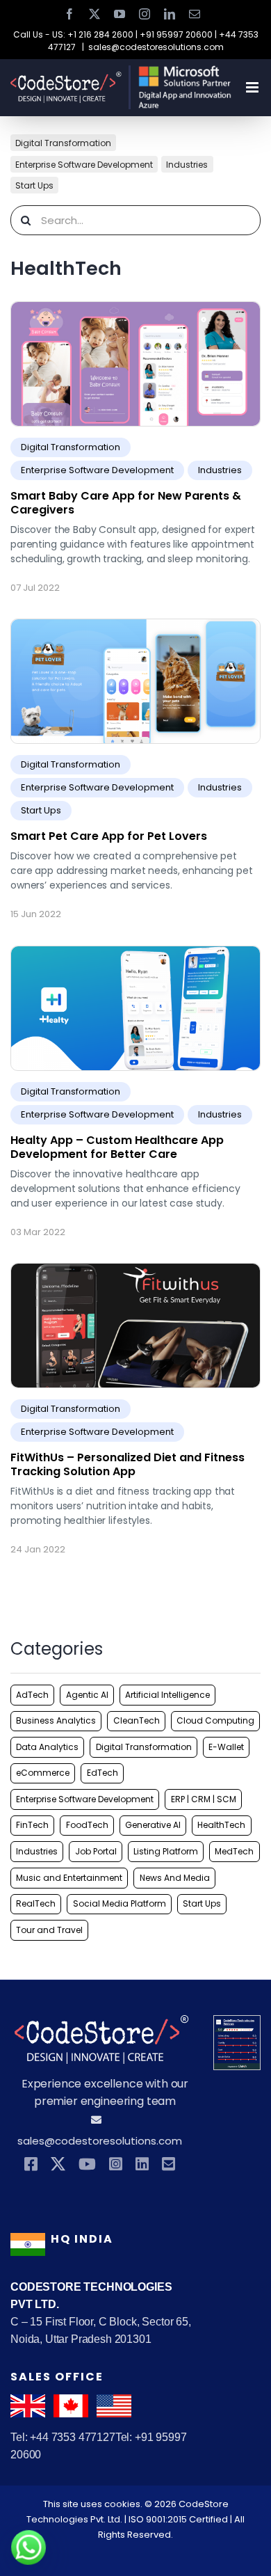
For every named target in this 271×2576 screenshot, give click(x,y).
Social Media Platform (120, 1903)
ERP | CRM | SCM (204, 1799)
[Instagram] (116, 2164)
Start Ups (34, 185)
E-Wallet (226, 1747)
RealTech (36, 1903)
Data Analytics (47, 1747)
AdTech (32, 1695)
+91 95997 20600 (176, 34)
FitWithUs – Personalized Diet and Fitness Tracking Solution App (128, 1464)
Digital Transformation (63, 143)
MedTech (234, 1851)
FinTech (32, 1825)
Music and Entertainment (69, 1878)
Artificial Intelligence (167, 1695)
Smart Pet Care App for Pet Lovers (109, 836)
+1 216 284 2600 (100, 34)
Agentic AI (87, 1695)
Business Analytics (56, 1720)
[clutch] (237, 2025)
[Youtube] (87, 2164)
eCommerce (43, 1773)
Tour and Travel (49, 1930)
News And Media (175, 1878)
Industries (187, 164)
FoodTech (87, 1825)
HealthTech (221, 1825)
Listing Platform (166, 1851)
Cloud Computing (215, 1720)
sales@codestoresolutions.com (156, 47)
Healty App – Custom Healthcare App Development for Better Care (117, 1147)
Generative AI (153, 1825)
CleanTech (137, 1720)
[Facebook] (31, 2164)
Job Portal (96, 1851)
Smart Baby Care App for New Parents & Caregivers (126, 503)
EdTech (102, 1773)
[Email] (169, 2164)
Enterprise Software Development (84, 164)
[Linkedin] (142, 2164)
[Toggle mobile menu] (253, 87)
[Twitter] (58, 2164)
